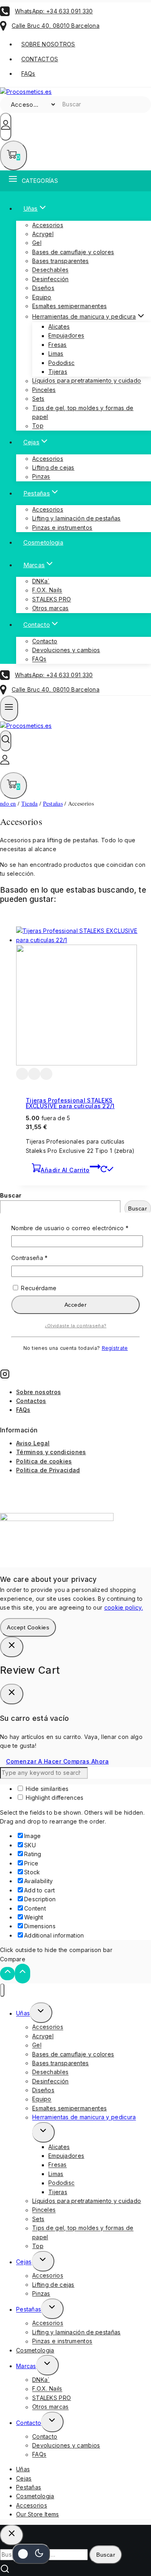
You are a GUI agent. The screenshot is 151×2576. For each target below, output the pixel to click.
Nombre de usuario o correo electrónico (75, 1228)
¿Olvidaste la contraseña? (76, 1326)
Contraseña (45, 1257)
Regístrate (115, 1348)
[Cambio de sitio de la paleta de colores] (31, 2554)
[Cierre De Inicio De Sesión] (12, 1647)
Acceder (76, 1305)
